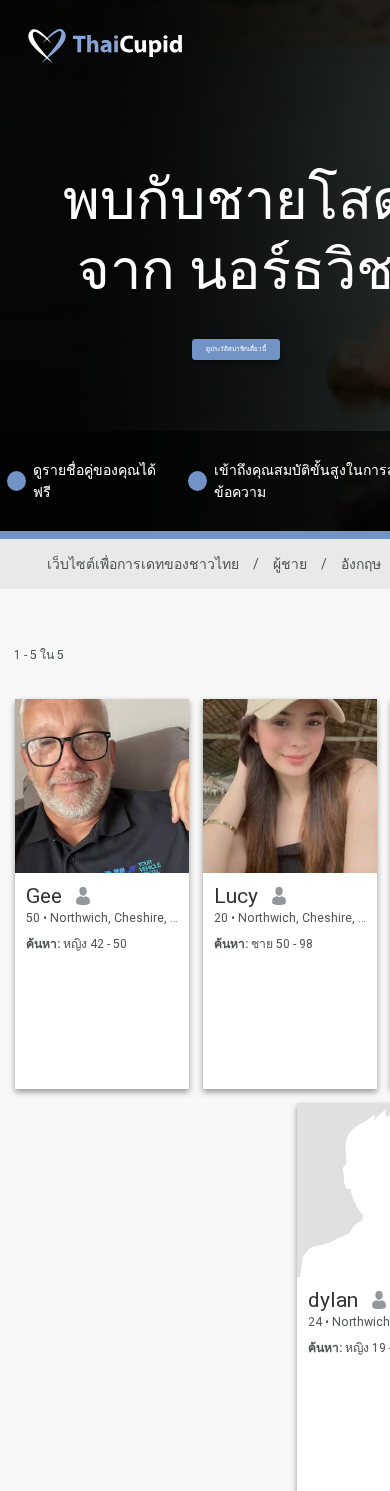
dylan (333, 1300)
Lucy (236, 896)
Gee (44, 896)
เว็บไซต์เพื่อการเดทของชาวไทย (143, 564)
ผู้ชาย (290, 564)
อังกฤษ (361, 564)
